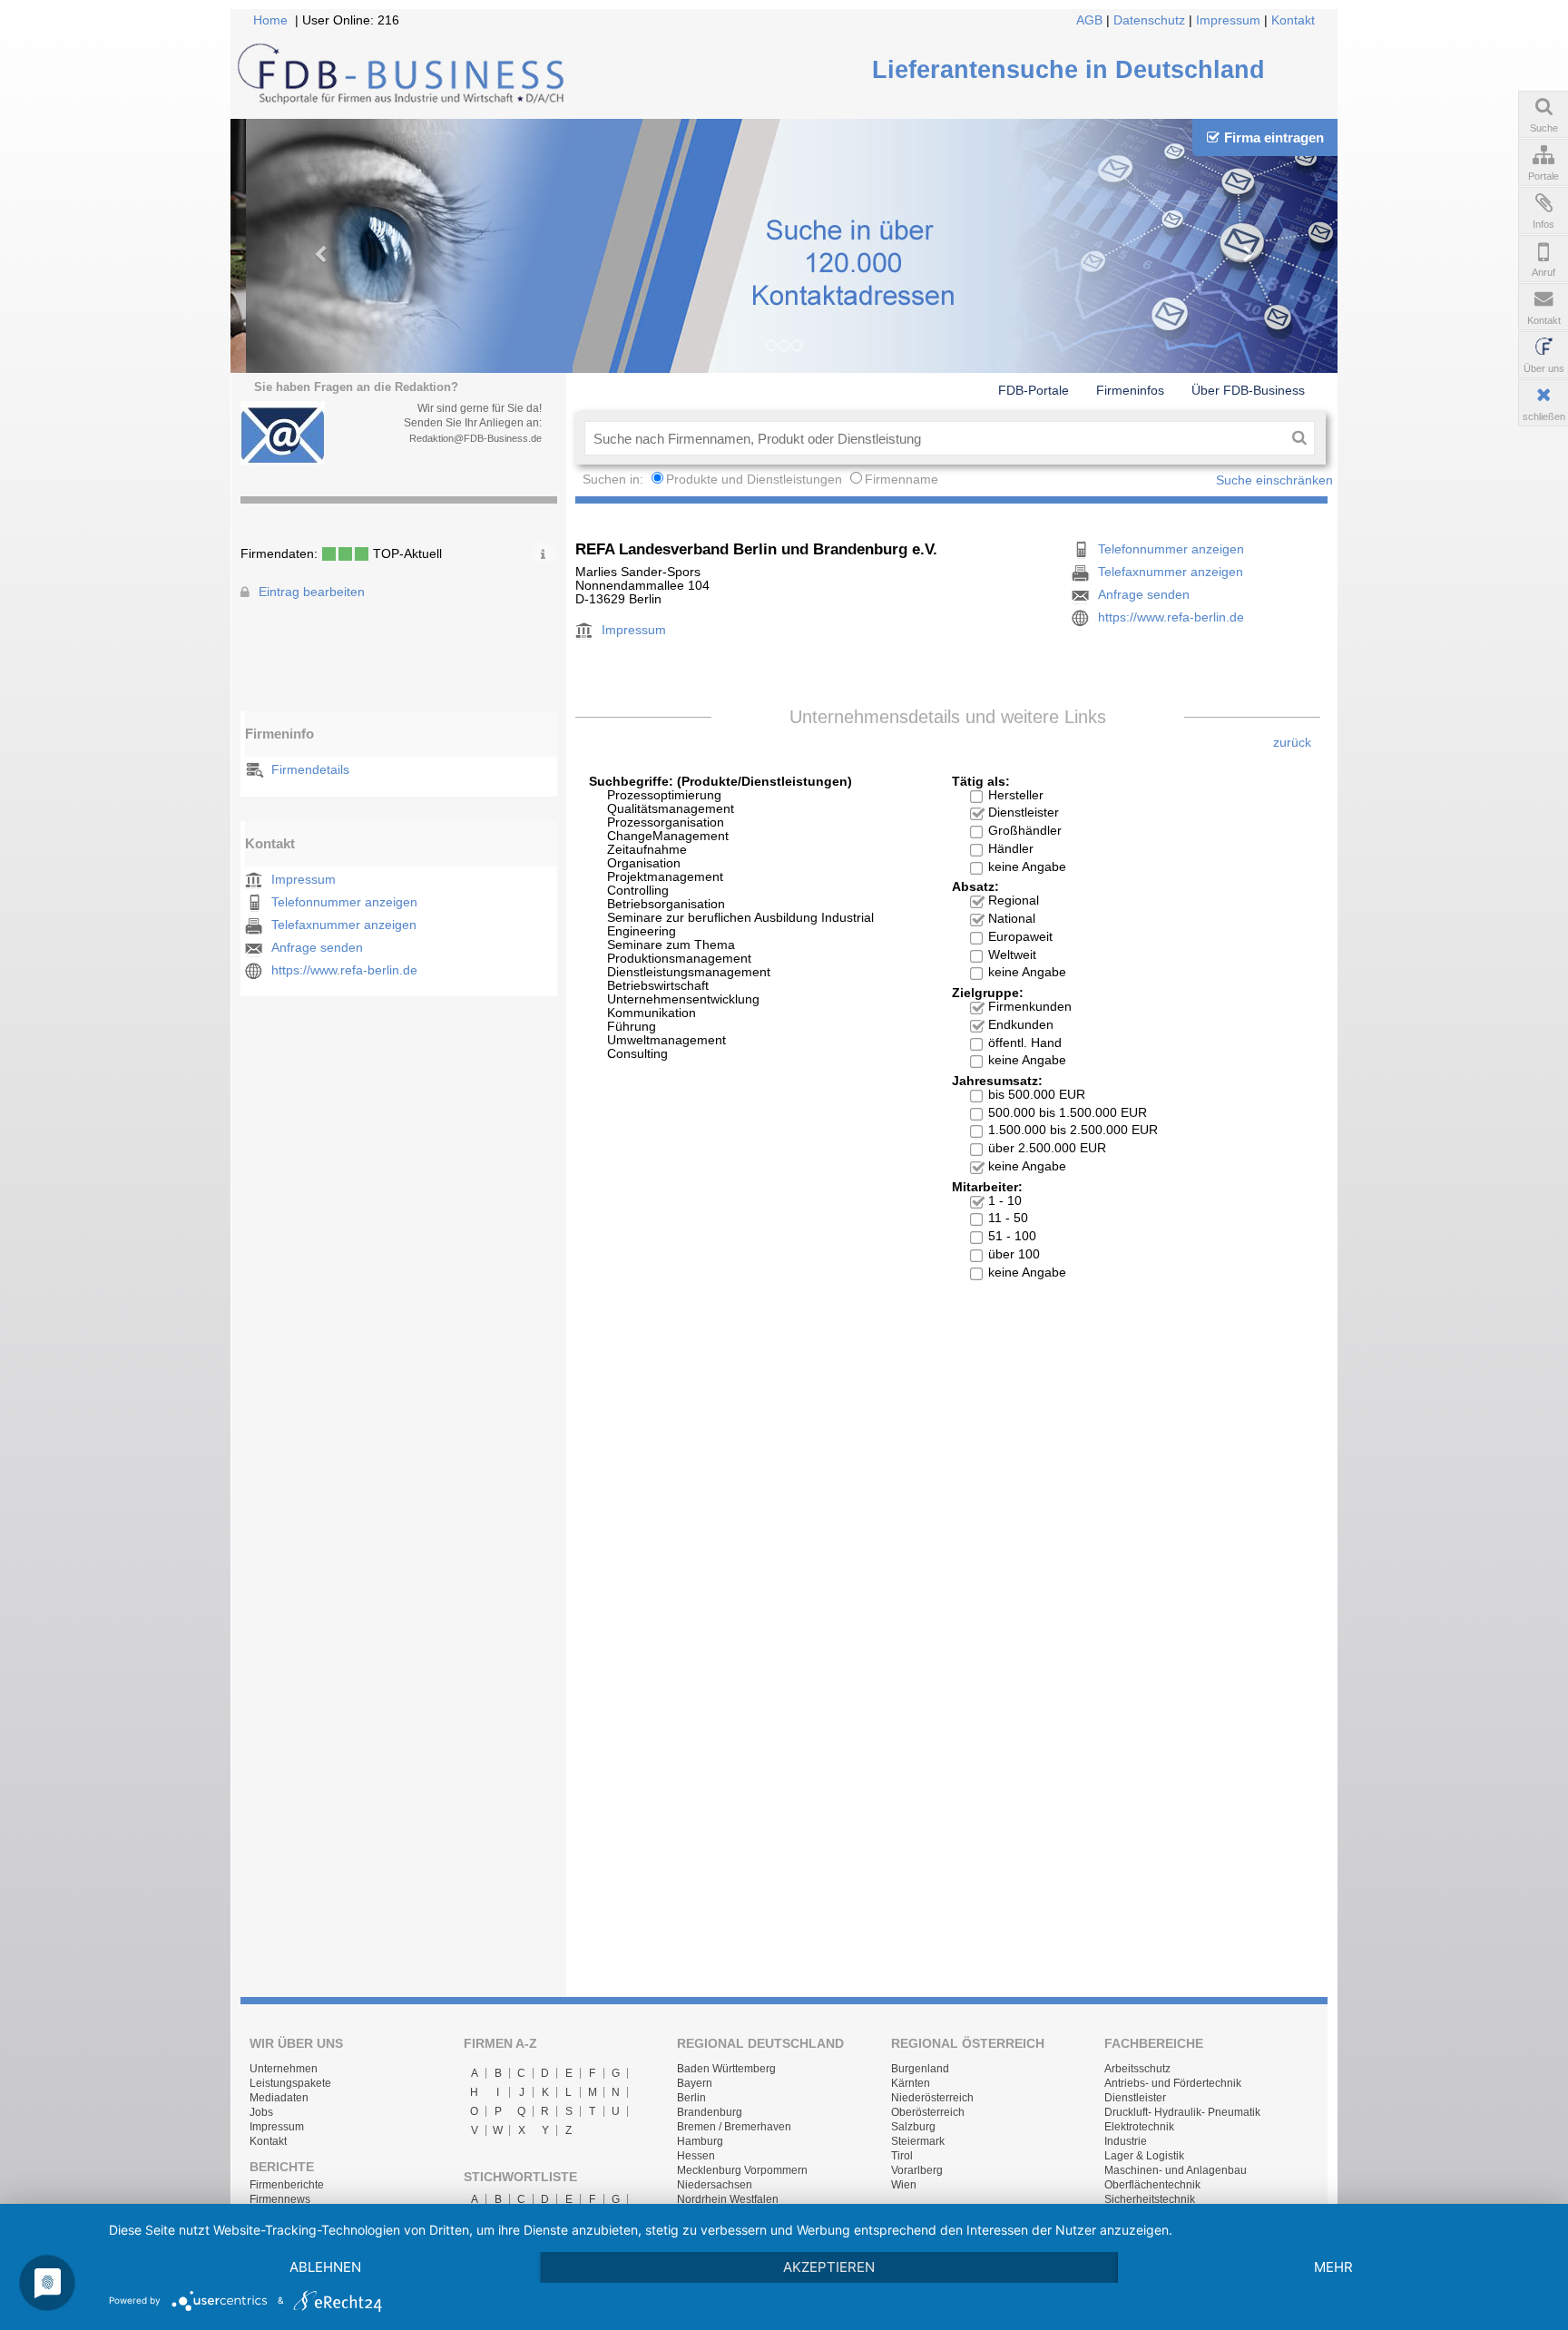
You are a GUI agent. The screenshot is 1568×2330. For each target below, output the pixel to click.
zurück (1292, 743)
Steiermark (918, 2141)
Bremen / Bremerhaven (734, 2127)
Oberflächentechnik (1152, 2185)
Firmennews (280, 2199)
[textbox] (934, 438)
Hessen (696, 2156)
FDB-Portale (1034, 390)
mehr (1333, 2267)
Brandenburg (710, 2112)
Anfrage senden (317, 948)
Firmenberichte (287, 2185)
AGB (1089, 20)
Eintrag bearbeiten (312, 592)
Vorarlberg (917, 2170)
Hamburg (700, 2141)
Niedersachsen (715, 2185)
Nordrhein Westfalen (728, 2199)
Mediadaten (279, 2098)
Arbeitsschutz (1137, 2069)
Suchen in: (615, 480)
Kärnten (911, 2083)
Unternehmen (284, 2069)
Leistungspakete (290, 2083)
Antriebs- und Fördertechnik (1173, 2083)
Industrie (1126, 2141)
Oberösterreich (928, 2112)
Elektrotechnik (1139, 2127)
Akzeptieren (829, 2267)
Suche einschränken (1274, 480)
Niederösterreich (932, 2098)
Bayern (695, 2083)
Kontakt (1293, 20)
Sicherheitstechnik (1150, 2199)
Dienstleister (1135, 2098)
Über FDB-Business (1248, 390)
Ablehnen (325, 2267)
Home (270, 20)
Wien (904, 2185)
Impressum (1228, 20)
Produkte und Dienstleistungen (754, 480)
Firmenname (902, 480)
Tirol (902, 2156)
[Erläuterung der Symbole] (543, 552)
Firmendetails (310, 770)
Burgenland (920, 2069)
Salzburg (913, 2127)
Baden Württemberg (726, 2069)
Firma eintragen (1274, 137)
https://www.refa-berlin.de (344, 970)
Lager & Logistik (1144, 2156)
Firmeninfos (1130, 390)
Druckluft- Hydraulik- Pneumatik (1182, 2112)
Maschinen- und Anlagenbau (1176, 2170)
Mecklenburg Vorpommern (742, 2170)
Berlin (691, 2098)
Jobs (261, 2112)
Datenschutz (1149, 20)
